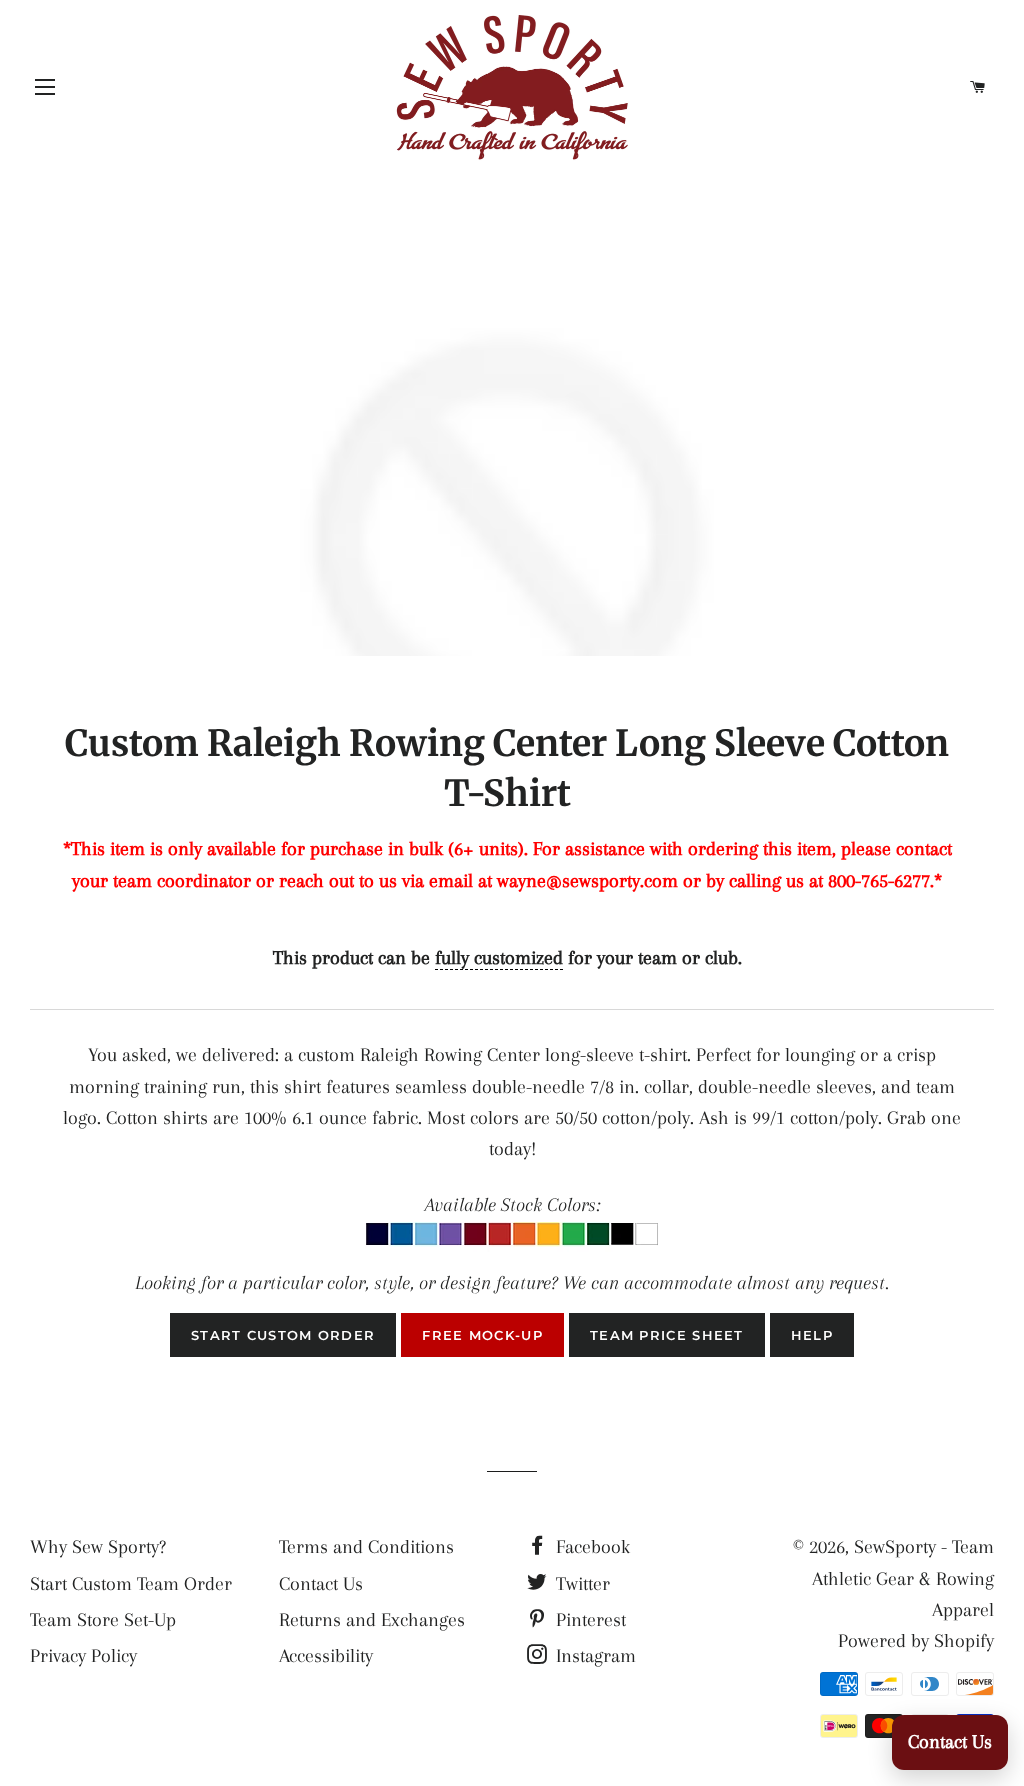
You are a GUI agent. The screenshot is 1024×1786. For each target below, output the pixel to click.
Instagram (593, 1656)
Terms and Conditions (366, 1547)
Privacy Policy (83, 1656)
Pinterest (588, 1620)
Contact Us (321, 1584)
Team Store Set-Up (103, 1620)
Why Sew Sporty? (98, 1547)
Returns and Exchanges (372, 1620)
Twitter (580, 1584)
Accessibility (326, 1656)
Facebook (590, 1547)
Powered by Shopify (916, 1641)
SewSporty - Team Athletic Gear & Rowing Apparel (903, 1578)
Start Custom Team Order (131, 1584)
